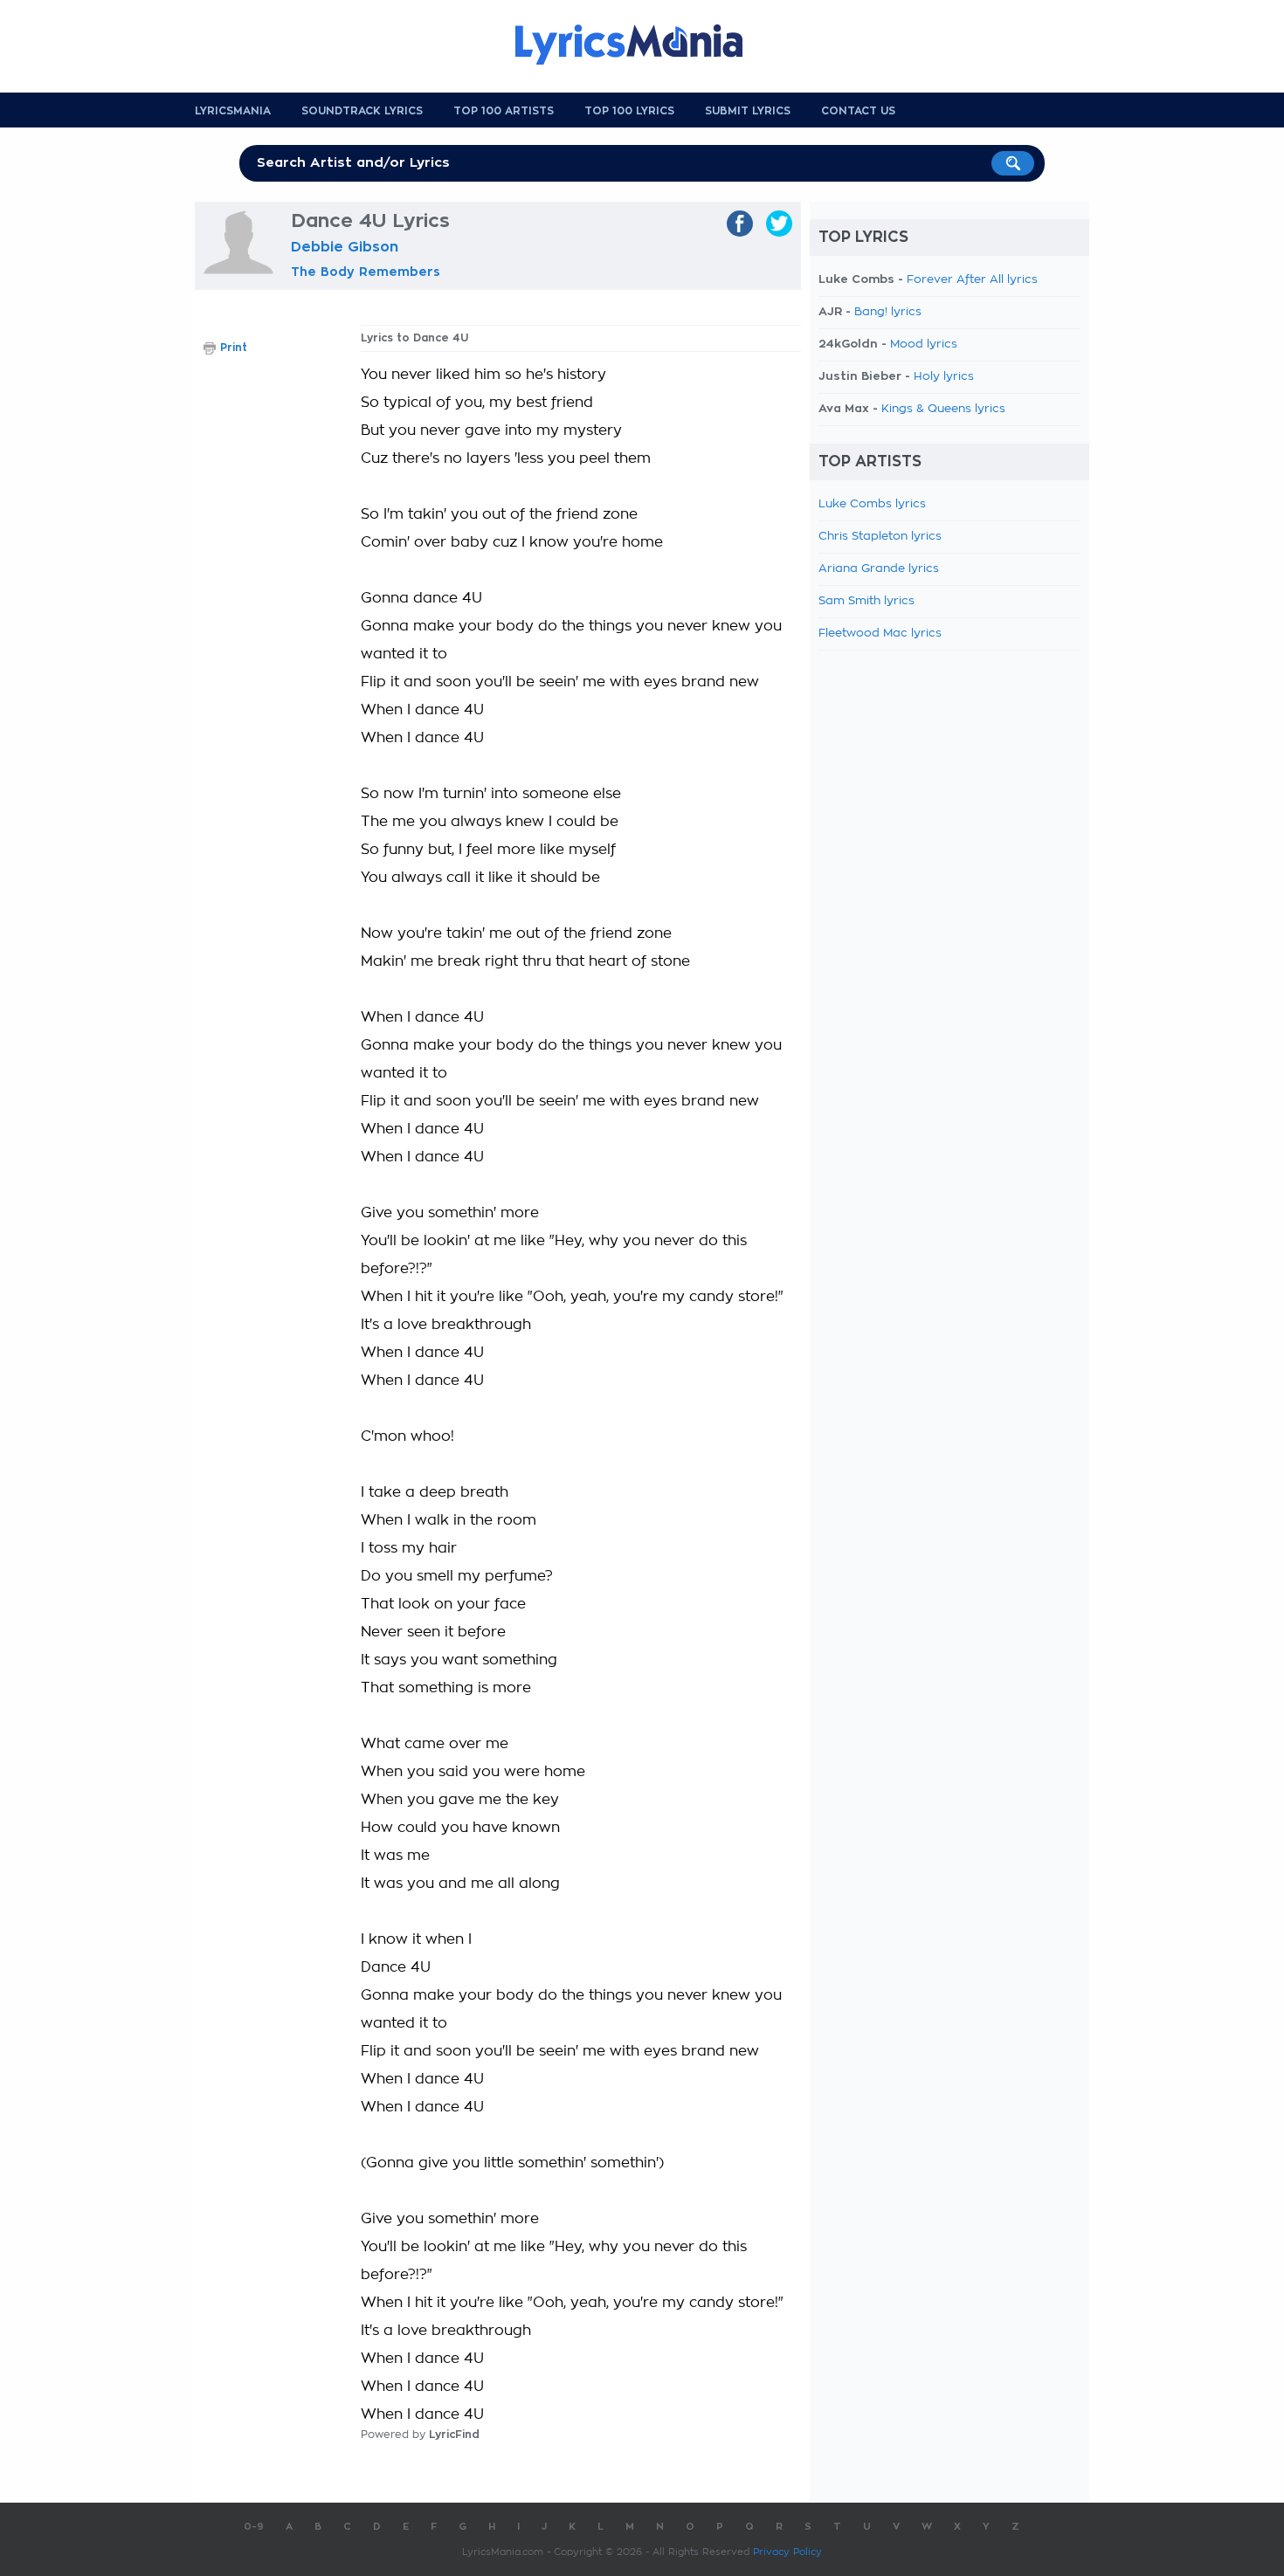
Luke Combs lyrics (872, 504)
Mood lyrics (924, 344)
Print (234, 348)
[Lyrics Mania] (642, 45)
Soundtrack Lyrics (362, 111)
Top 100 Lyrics (629, 111)
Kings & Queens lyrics (943, 409)
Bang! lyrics (888, 312)
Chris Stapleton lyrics (880, 537)
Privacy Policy (787, 2552)
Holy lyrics (944, 377)
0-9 (254, 2527)
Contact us (858, 111)
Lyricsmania (233, 111)
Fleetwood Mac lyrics (880, 634)
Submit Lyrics (748, 111)
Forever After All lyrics (972, 280)
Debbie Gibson (345, 247)
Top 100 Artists (504, 111)
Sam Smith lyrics (866, 601)
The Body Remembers (366, 272)
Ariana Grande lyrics (879, 569)
